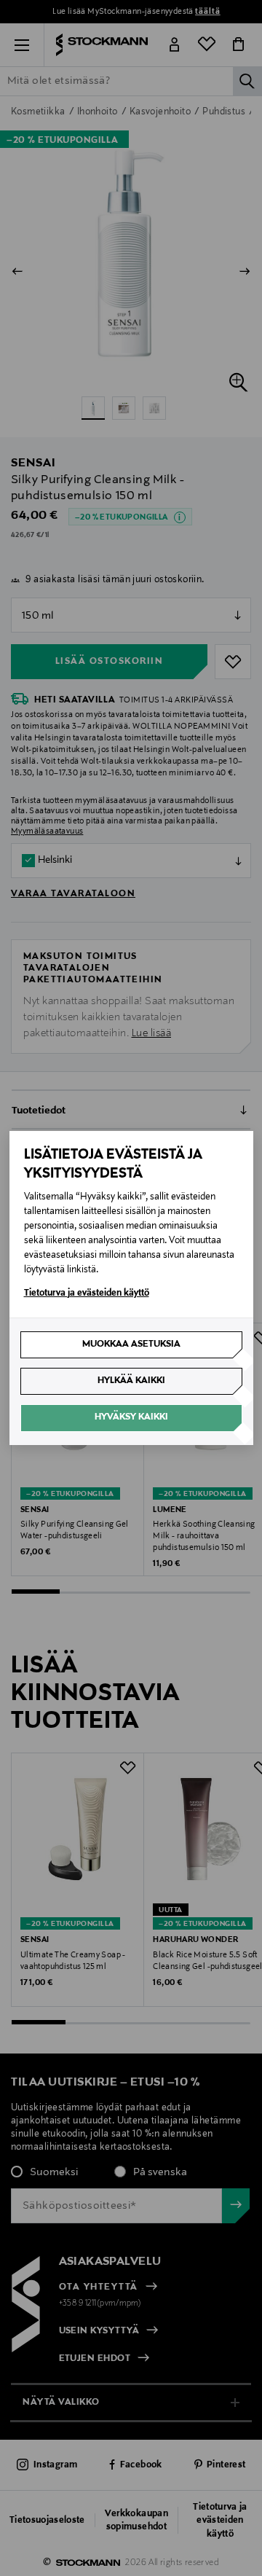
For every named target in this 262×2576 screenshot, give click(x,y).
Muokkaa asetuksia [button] (131, 1344)
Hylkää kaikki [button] (131, 1381)
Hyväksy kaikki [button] (131, 1417)
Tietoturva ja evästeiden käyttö (87, 1293)
